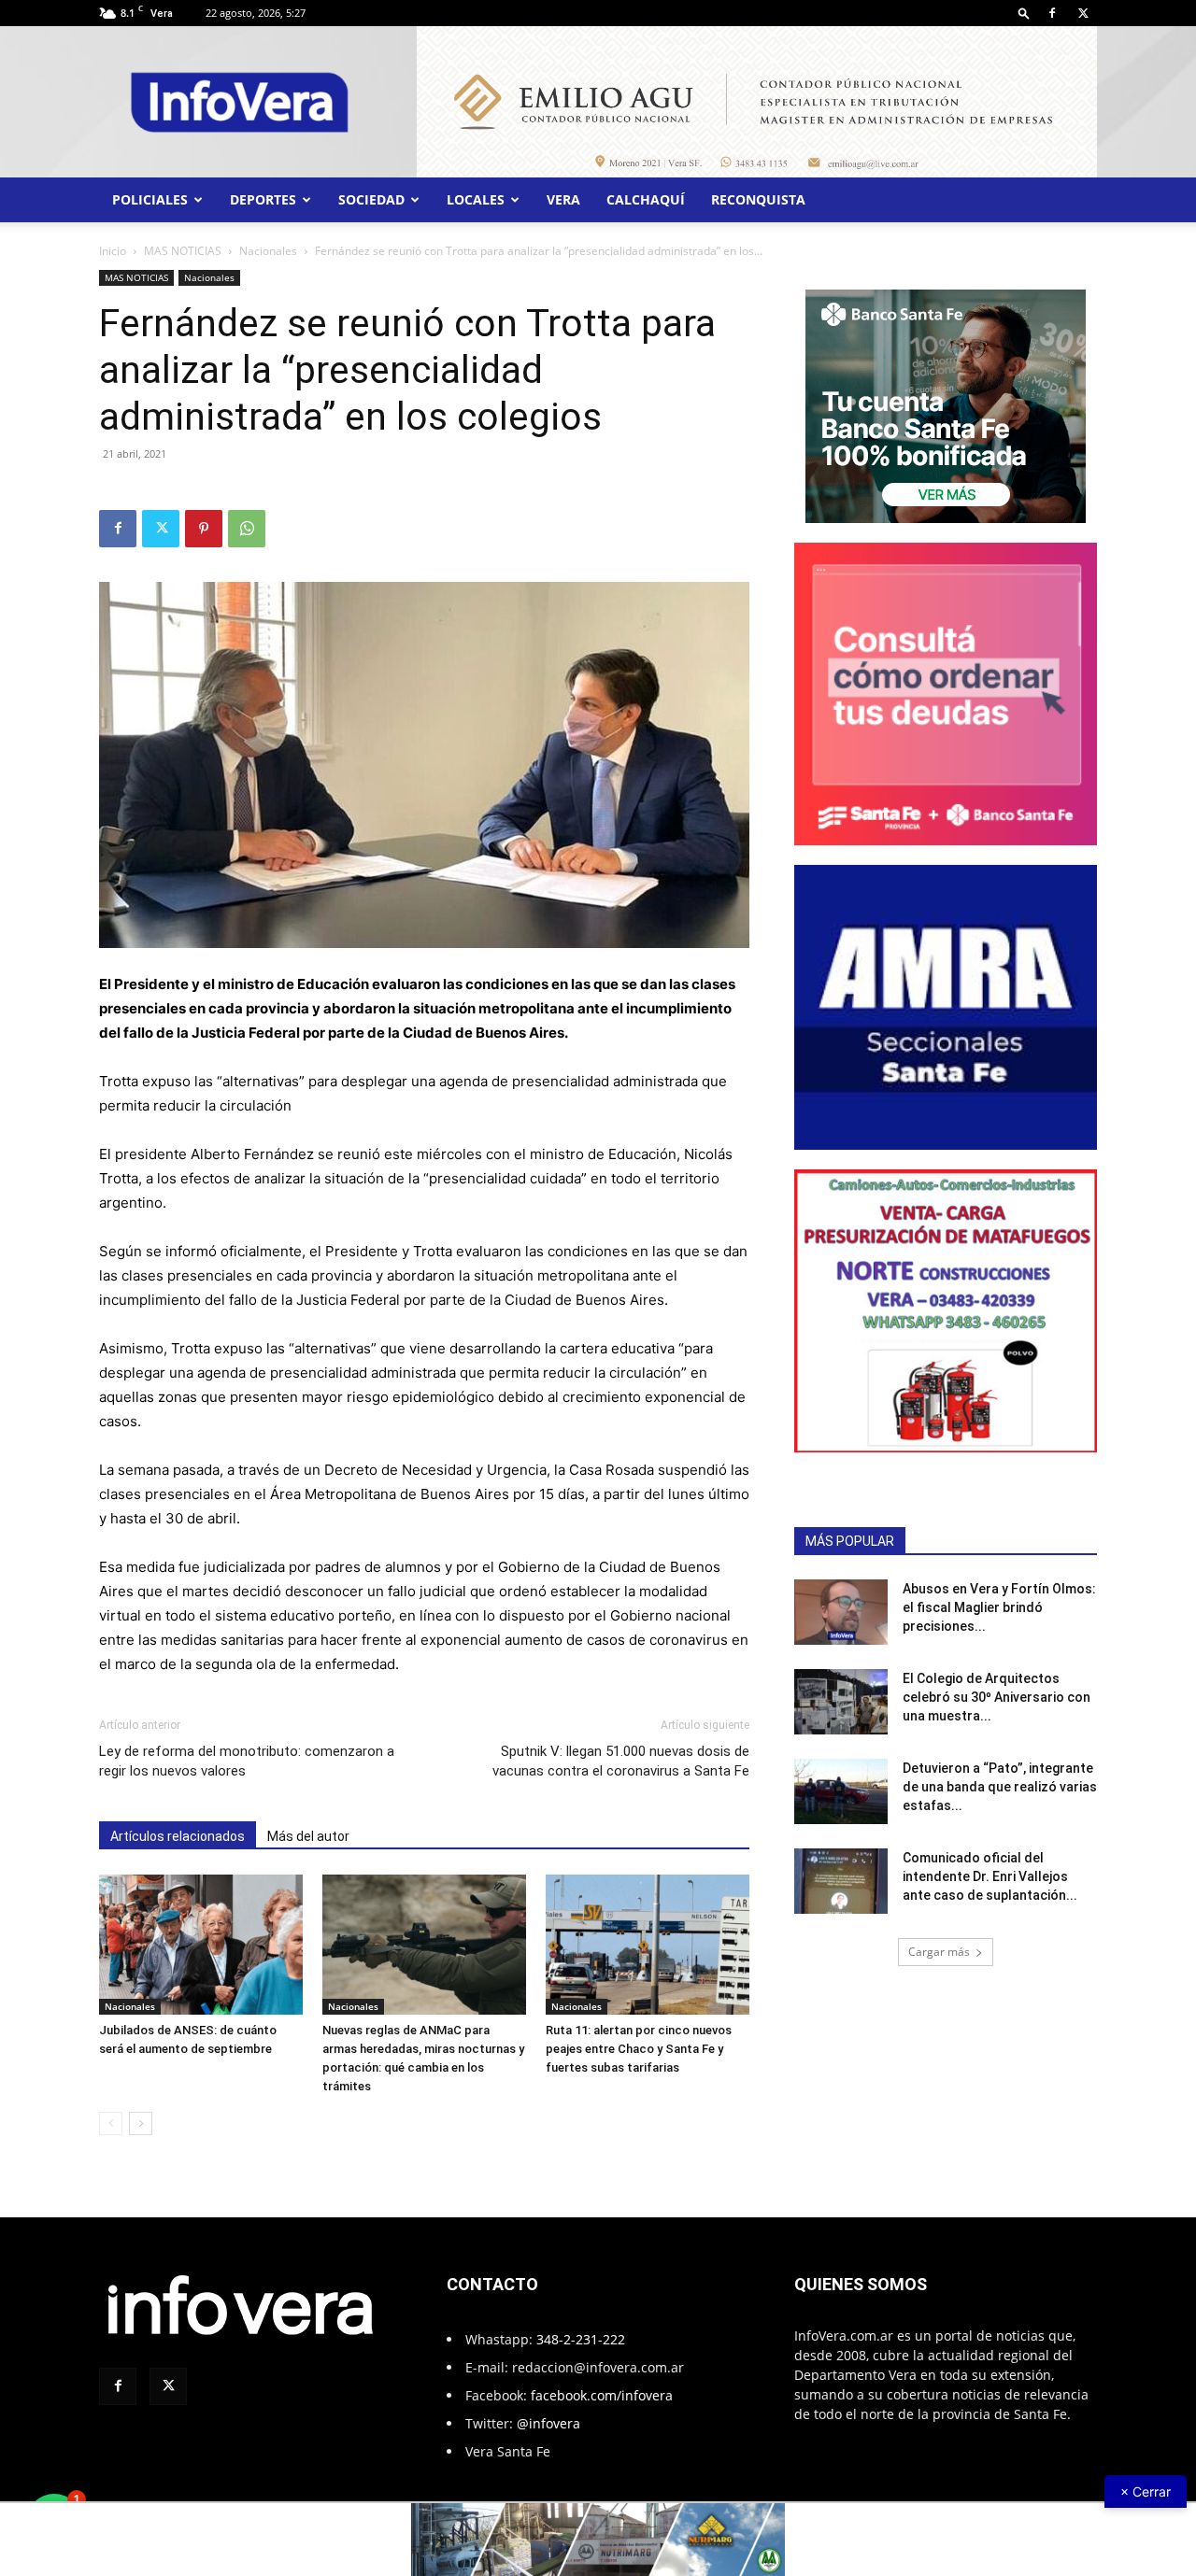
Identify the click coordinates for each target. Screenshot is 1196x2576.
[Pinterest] (204, 529)
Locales (476, 199)
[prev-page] (111, 2123)
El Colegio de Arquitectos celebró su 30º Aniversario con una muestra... (997, 1697)
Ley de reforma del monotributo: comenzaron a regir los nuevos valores (247, 1761)
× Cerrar (1146, 2491)
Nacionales (268, 251)
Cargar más (939, 1952)
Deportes (263, 199)
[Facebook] (1052, 13)
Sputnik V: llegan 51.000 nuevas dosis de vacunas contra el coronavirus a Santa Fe (621, 1761)
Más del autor (308, 1836)
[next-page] (141, 2123)
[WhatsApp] (247, 529)
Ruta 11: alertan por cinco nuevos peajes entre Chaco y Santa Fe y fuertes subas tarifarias (639, 2049)
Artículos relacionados (178, 1836)
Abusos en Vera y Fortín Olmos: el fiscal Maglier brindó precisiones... (999, 1607)
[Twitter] (1083, 13)
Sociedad (371, 199)
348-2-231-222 (581, 2339)
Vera (563, 199)
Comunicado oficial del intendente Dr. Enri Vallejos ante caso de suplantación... (990, 1876)
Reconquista (758, 199)
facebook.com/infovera (602, 2395)
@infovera (548, 2423)
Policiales (150, 199)
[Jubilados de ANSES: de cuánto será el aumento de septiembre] (201, 1945)
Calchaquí (646, 199)
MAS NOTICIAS (183, 251)
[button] (1024, 13)
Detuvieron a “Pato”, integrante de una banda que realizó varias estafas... (1000, 1787)
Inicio (113, 251)
